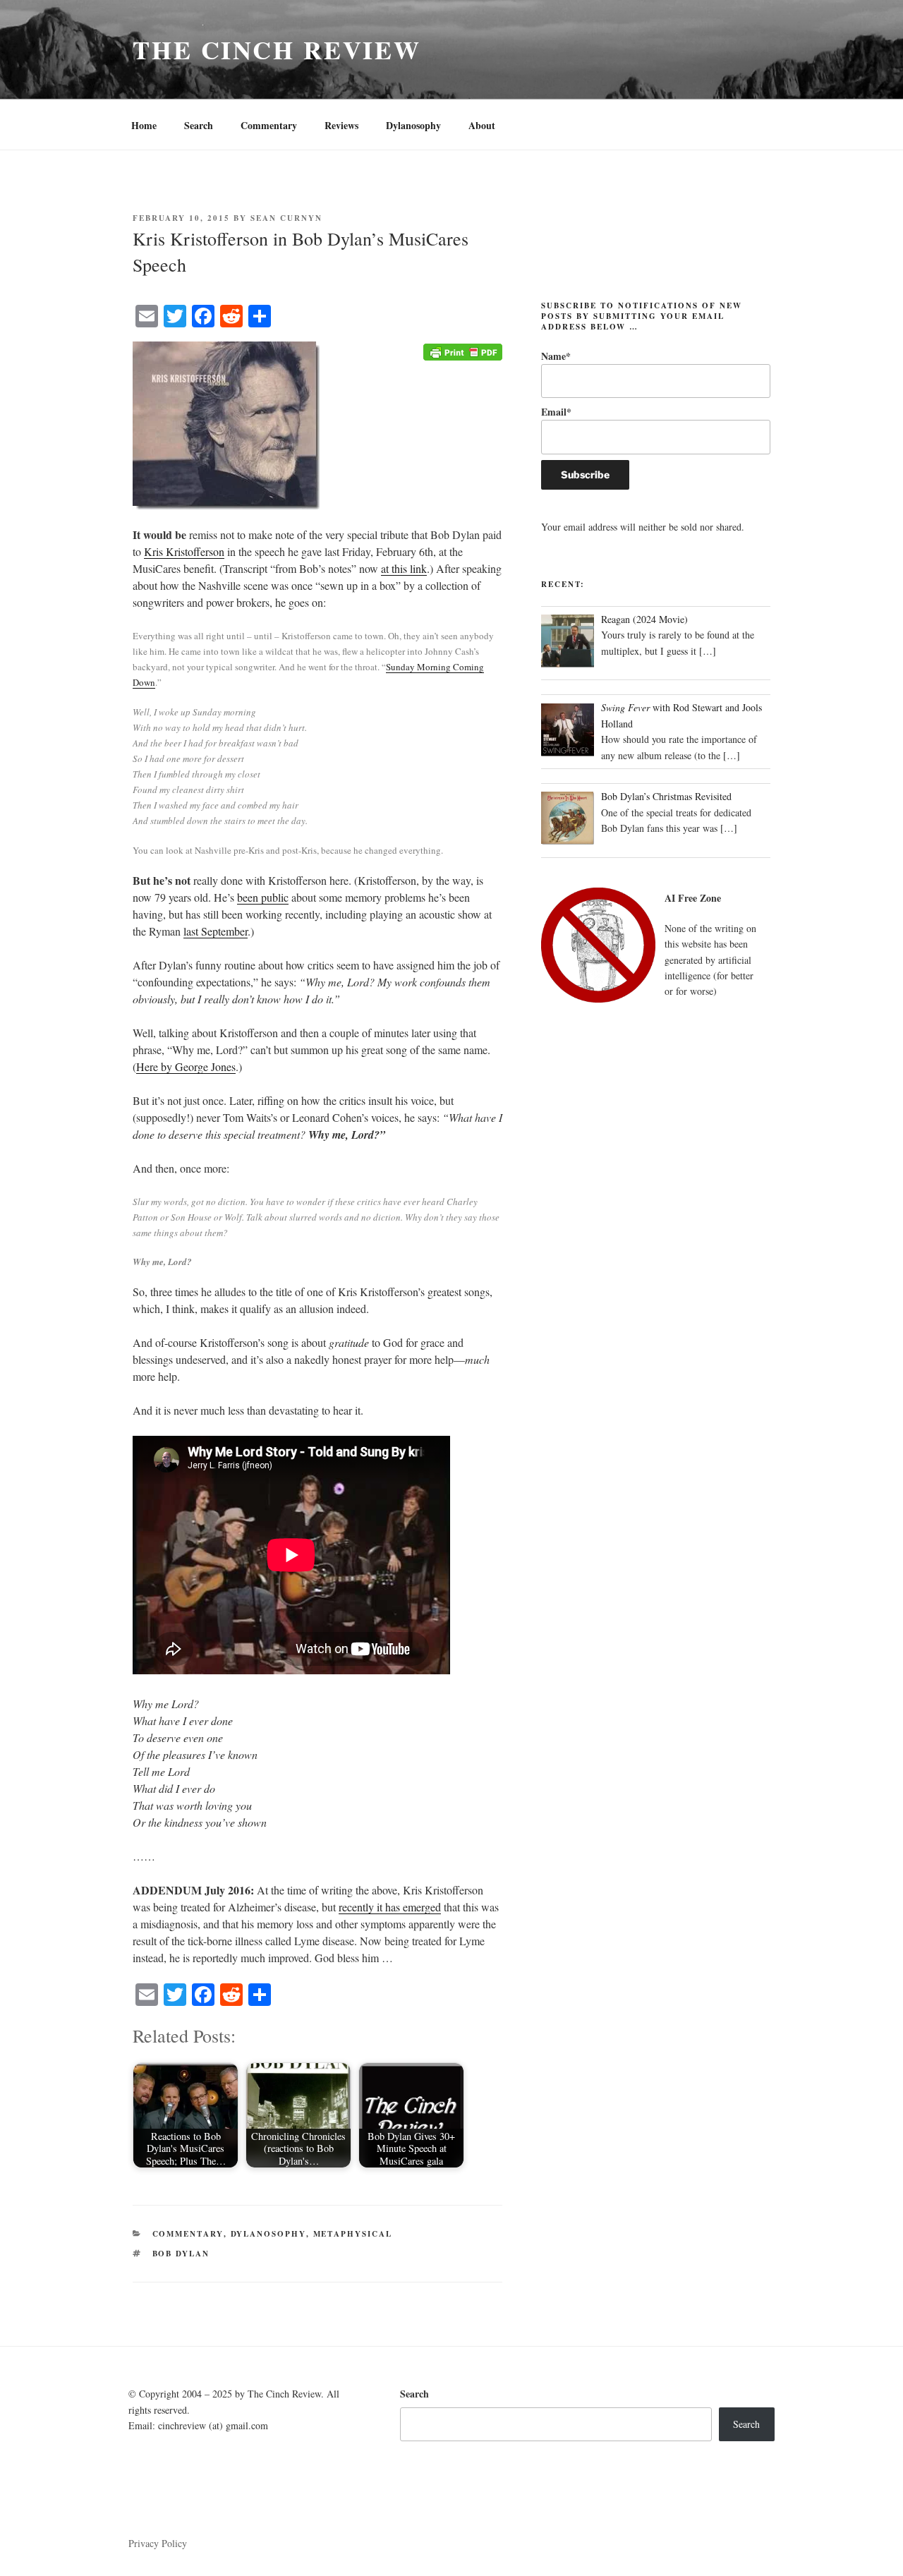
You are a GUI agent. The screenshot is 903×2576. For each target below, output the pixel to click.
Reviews (341, 125)
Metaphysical (353, 2234)
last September (216, 931)
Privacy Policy (158, 2543)
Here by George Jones (186, 1066)
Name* (556, 356)
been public (263, 897)
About (482, 125)
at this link (404, 568)
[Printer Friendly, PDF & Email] (463, 350)
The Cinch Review (277, 49)
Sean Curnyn (286, 218)
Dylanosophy (413, 125)
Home (144, 125)
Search (199, 125)
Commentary (269, 125)
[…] (708, 651)
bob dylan (181, 2254)
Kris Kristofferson (184, 551)
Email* (556, 412)
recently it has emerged (390, 1907)
